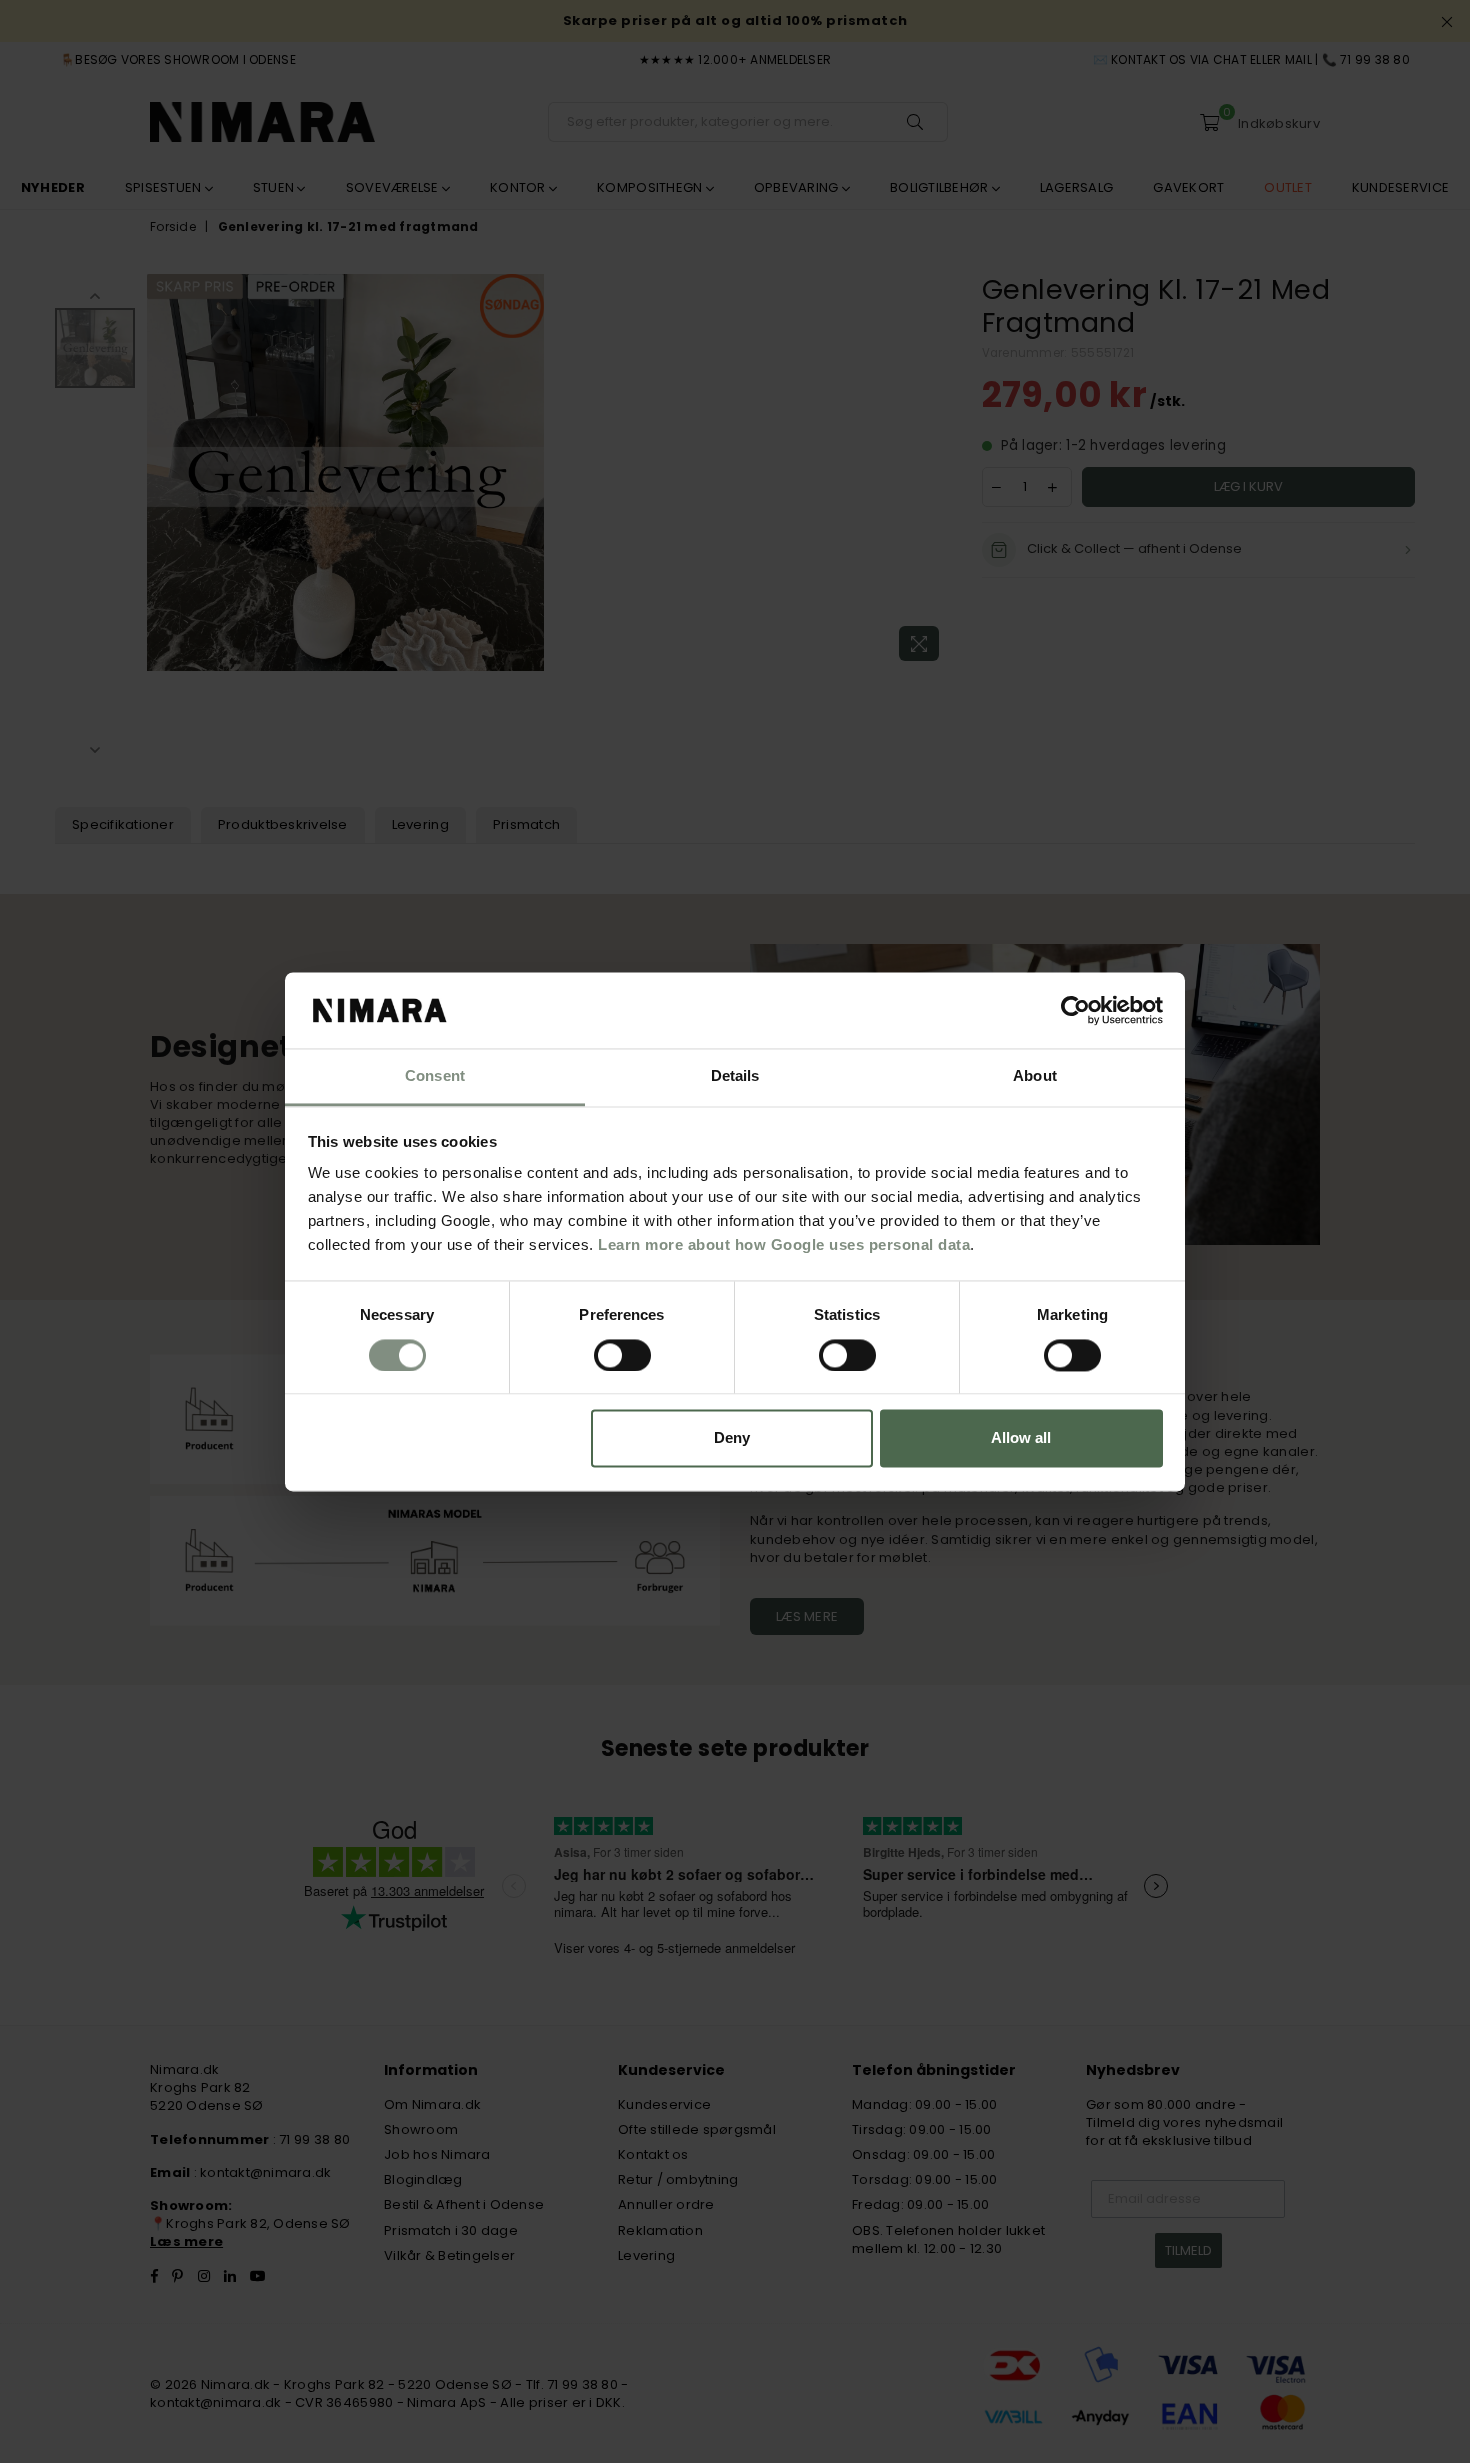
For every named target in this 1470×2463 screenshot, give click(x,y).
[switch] (622, 1355)
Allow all (1021, 1438)
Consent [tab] (435, 1076)
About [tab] (1035, 1076)
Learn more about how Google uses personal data (784, 1245)
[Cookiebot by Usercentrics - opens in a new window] (1075, 1010)
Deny (732, 1438)
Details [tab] (735, 1076)
